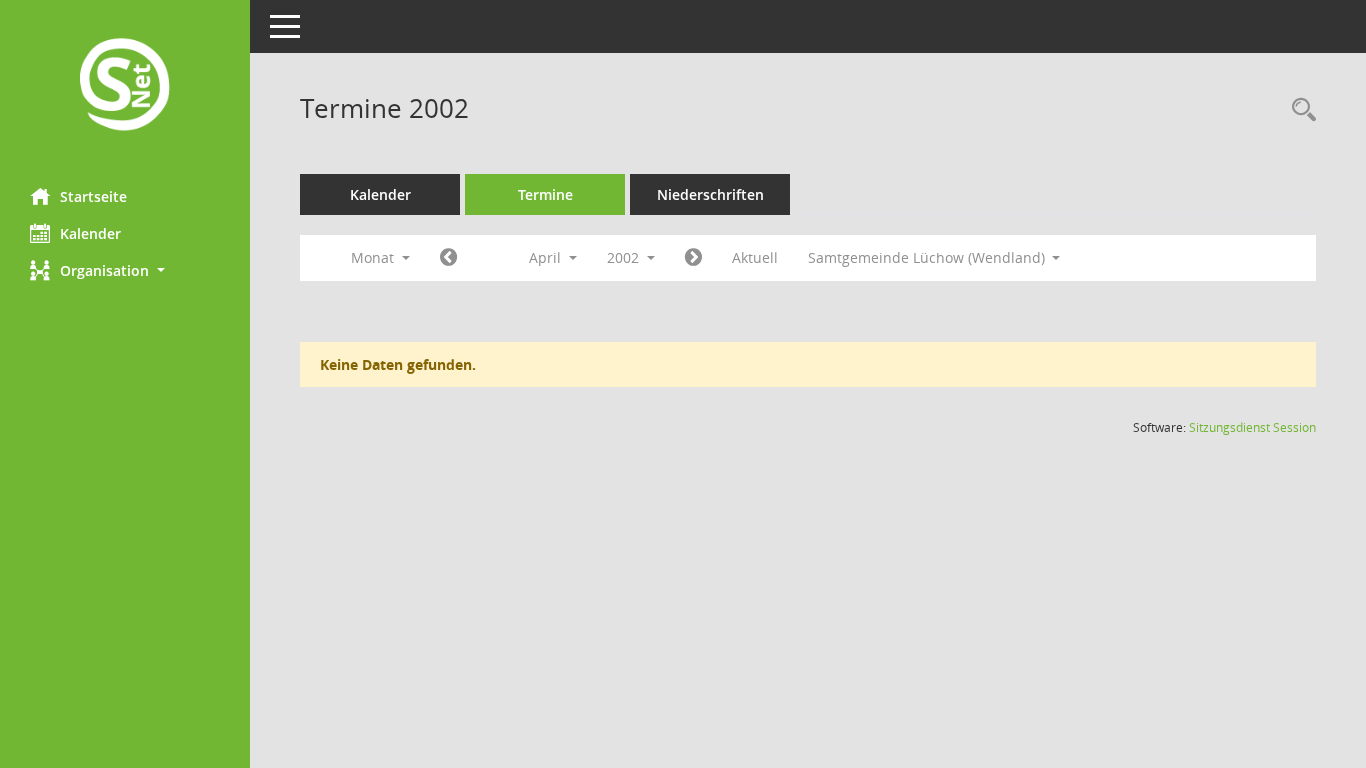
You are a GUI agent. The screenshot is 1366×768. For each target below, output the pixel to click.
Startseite (93, 196)
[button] (125, 270)
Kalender (90, 233)
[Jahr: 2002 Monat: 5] (693, 258)
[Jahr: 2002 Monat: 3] (448, 258)
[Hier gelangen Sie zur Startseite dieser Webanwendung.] (125, 86)
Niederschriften (710, 194)
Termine (545, 194)
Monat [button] (374, 257)
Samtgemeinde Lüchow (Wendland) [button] (928, 257)
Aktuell (755, 257)
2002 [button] (625, 257)
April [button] (547, 257)
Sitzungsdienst (1252, 427)
